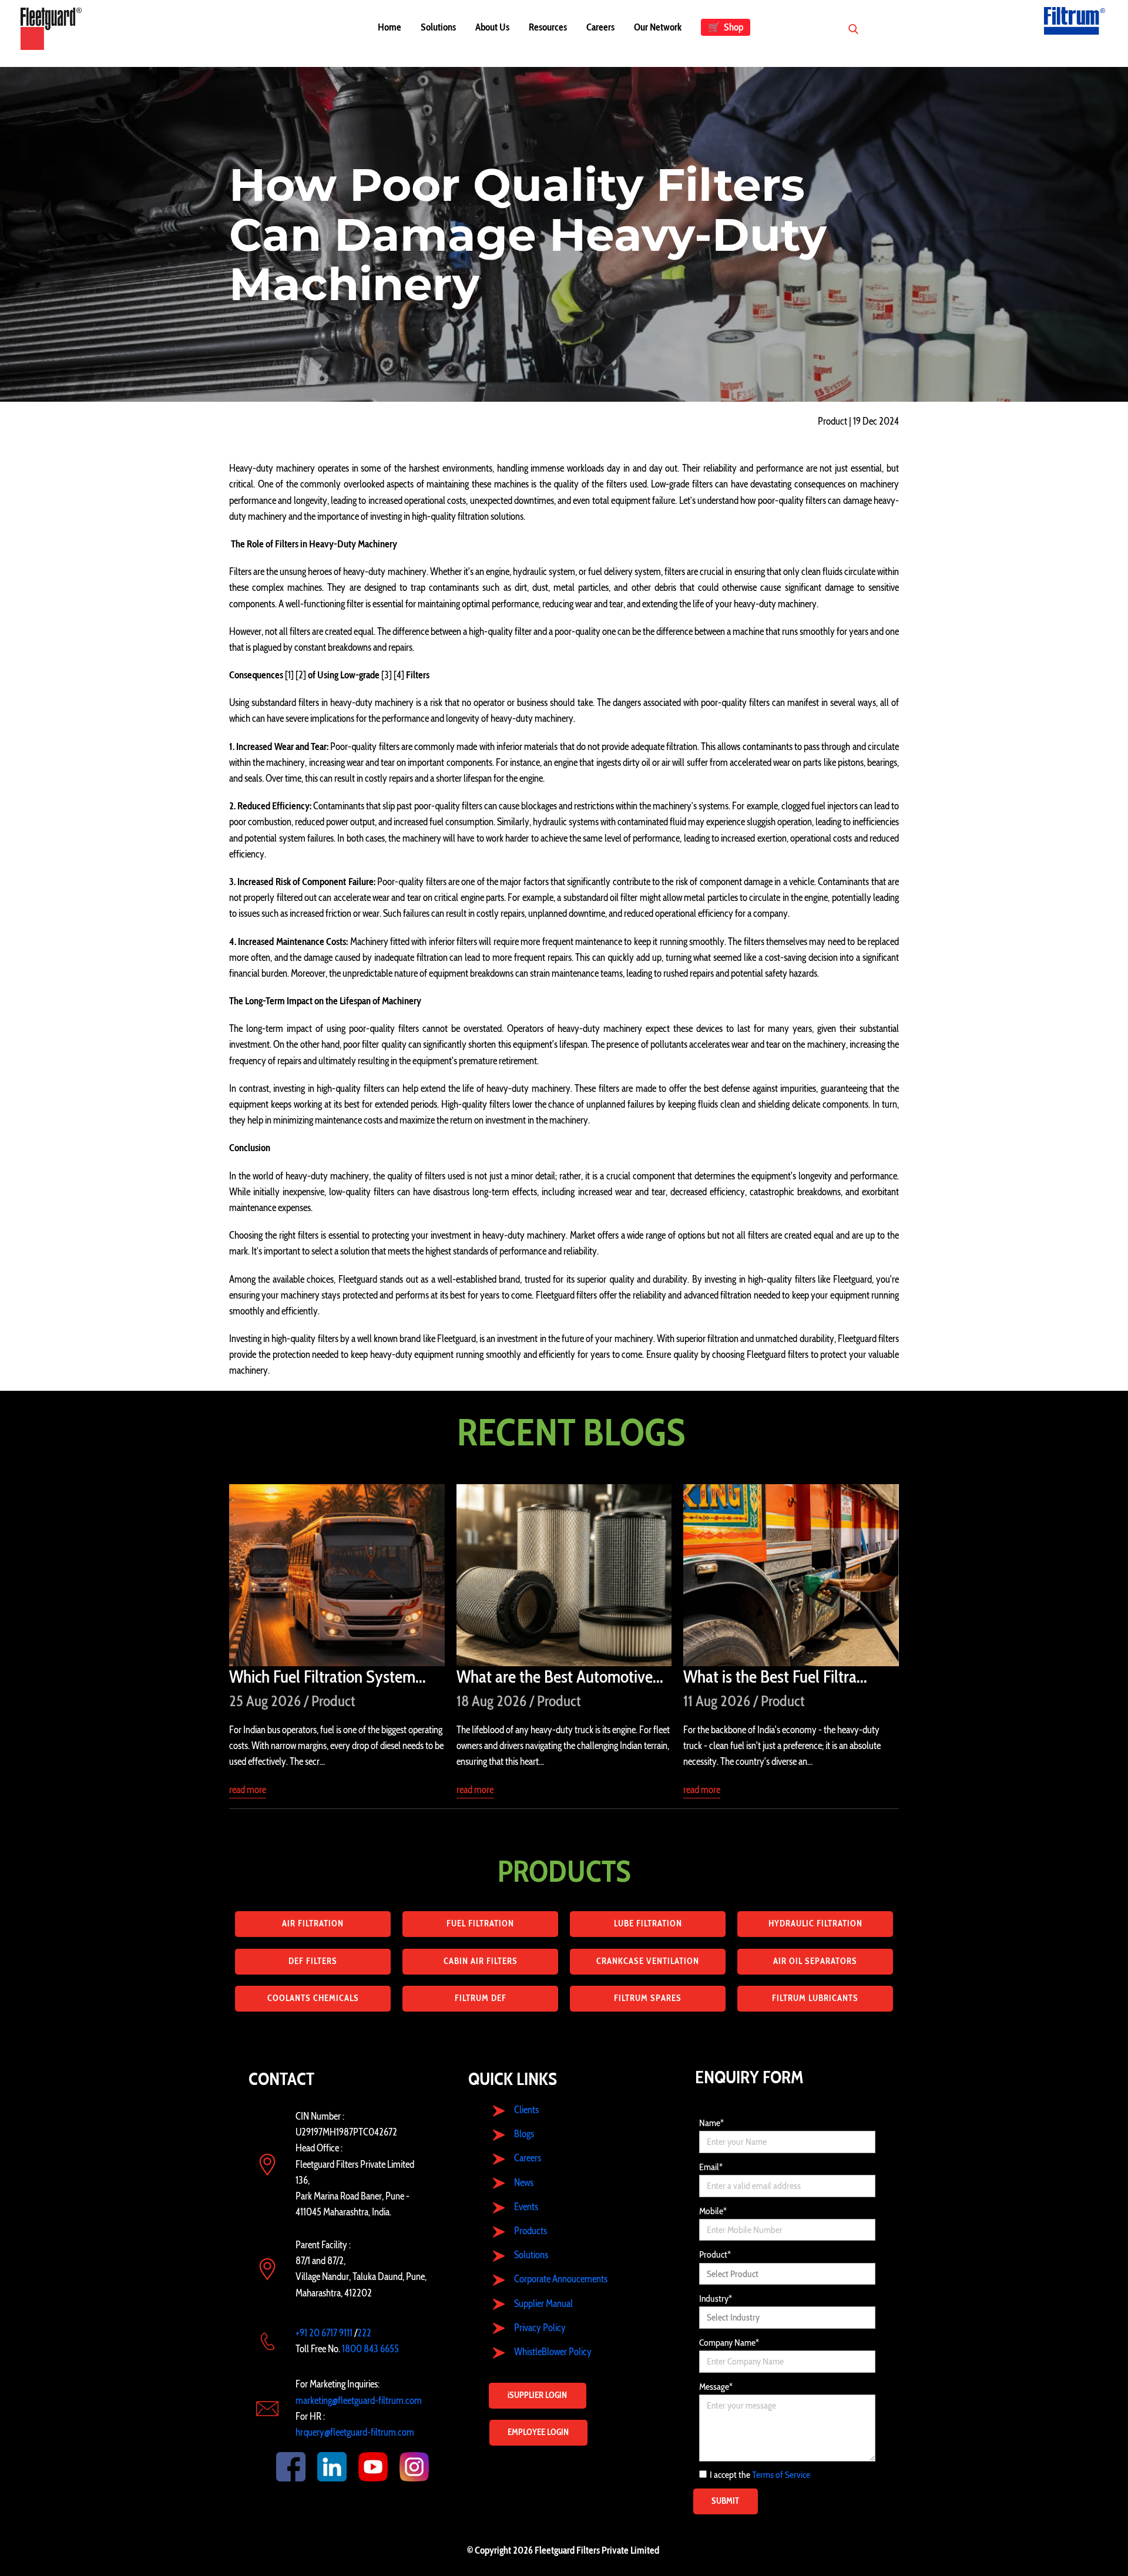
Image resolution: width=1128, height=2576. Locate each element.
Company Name (729, 2343)
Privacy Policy (540, 2328)
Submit (725, 2501)
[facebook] (279, 2467)
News (524, 2182)
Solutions (531, 2255)
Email (711, 2167)
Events (526, 2207)
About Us (492, 27)
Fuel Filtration (480, 1923)
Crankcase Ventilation (648, 1961)
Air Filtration (313, 1923)
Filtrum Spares (648, 1998)
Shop (726, 27)
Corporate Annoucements (561, 2279)
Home (390, 27)
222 (364, 2333)
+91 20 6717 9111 (324, 2333)
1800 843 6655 (370, 2349)
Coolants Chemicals (313, 1998)
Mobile (713, 2211)
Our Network (658, 27)
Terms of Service (781, 2475)
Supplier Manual (543, 2303)
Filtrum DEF (481, 1998)
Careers (600, 27)
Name (711, 2123)
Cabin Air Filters (481, 1961)
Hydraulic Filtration (815, 1923)
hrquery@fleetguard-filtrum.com (355, 2432)
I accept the (760, 2475)
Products (531, 2231)
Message (716, 2387)
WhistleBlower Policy (553, 2352)
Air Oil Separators (815, 1961)
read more (248, 1790)
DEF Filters (313, 1961)
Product (715, 2254)
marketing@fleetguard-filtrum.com (359, 2400)
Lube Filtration (648, 1923)
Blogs (524, 2134)
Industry (716, 2298)
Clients (526, 2110)
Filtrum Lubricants (815, 1998)
